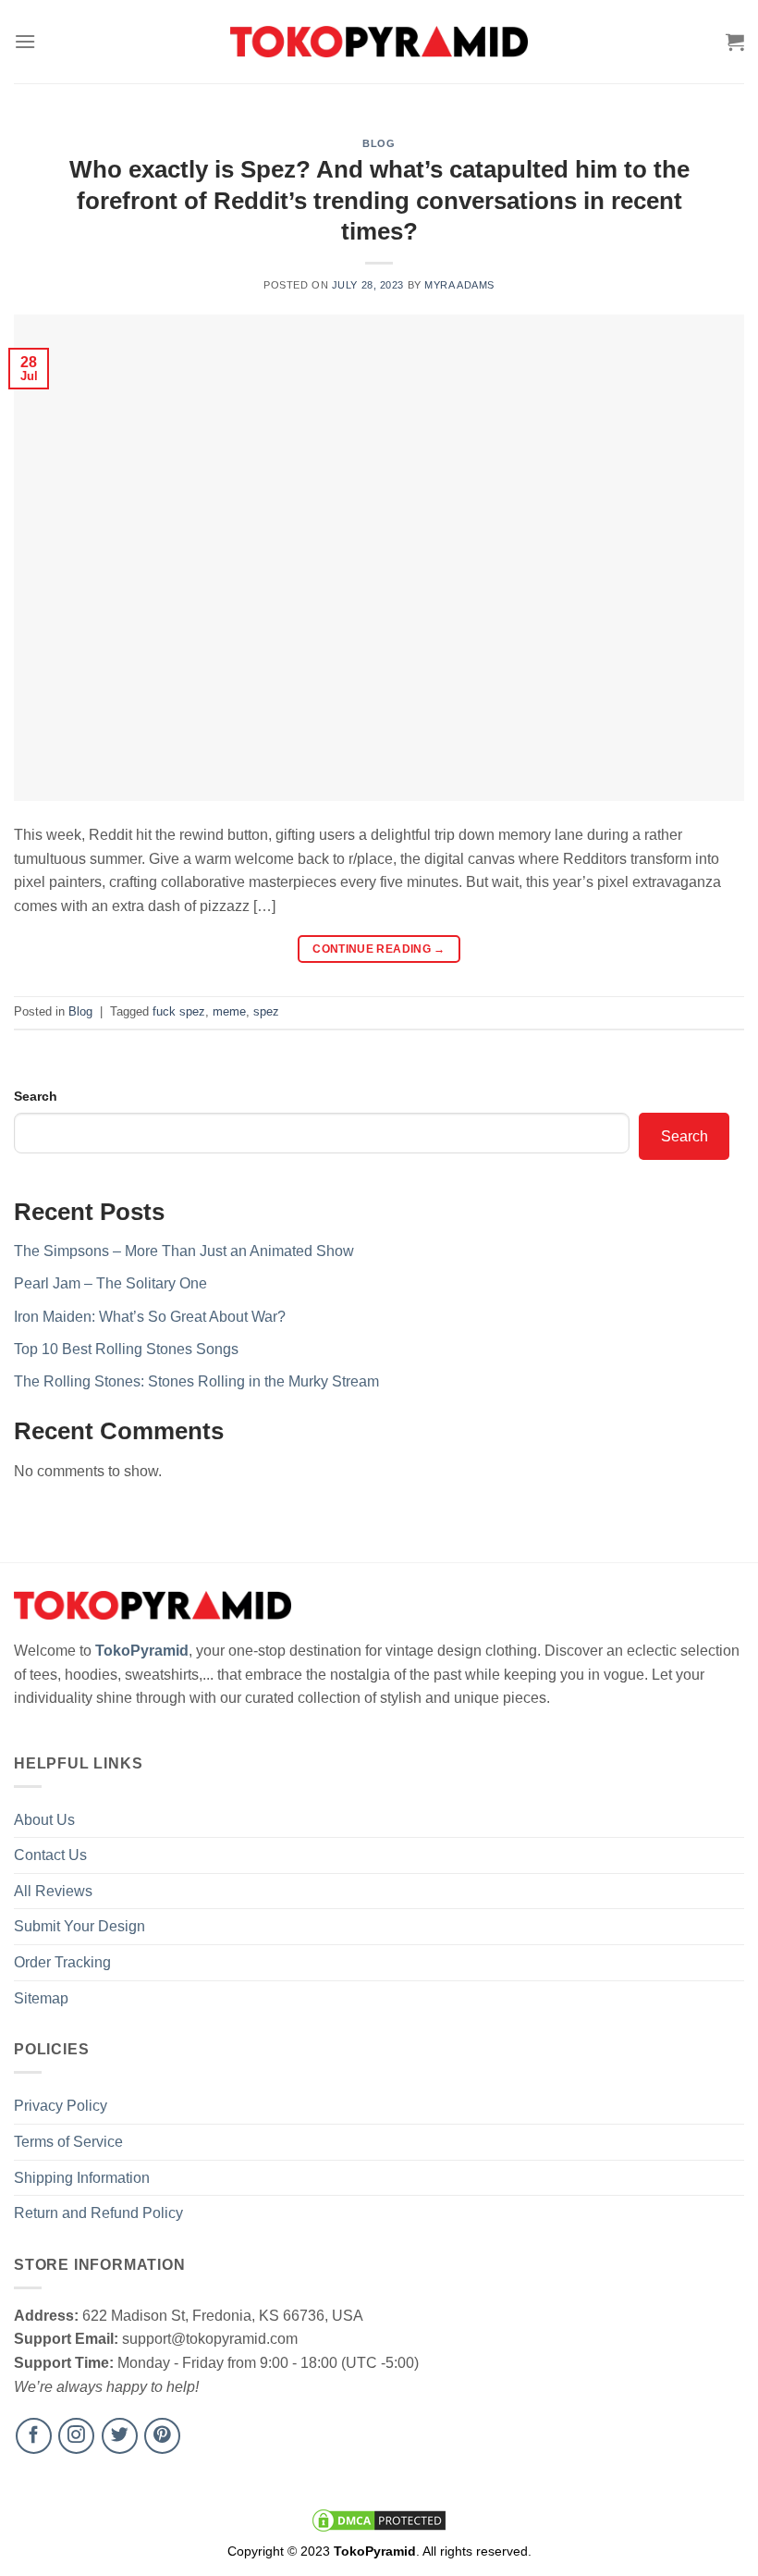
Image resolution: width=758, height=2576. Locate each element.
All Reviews (53, 1891)
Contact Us (50, 1855)
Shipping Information (82, 2178)
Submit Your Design (79, 1926)
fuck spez (179, 1011)
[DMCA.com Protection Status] (379, 2520)
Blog (379, 143)
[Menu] (25, 41)
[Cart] (735, 42)
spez (266, 1011)
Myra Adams (459, 285)
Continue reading (379, 949)
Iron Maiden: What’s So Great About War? (150, 1317)
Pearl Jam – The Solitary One (110, 1283)
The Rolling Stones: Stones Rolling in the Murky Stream (196, 1381)
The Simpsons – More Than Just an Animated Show (184, 1251)
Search (36, 1096)
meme (229, 1011)
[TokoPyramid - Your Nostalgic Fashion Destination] (379, 41)
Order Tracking (62, 1962)
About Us (44, 1820)
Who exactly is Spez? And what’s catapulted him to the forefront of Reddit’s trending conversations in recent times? (379, 200)
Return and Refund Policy (98, 2213)
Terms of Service (68, 2142)
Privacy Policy (61, 2106)
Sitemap (41, 1998)
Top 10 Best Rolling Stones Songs (126, 1349)
